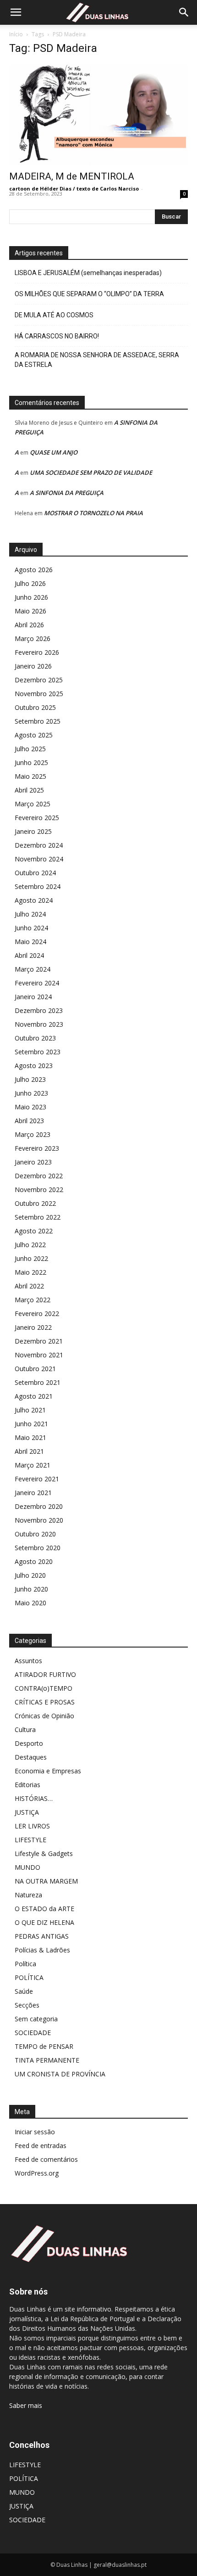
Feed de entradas (41, 2146)
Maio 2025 (30, 776)
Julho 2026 (30, 583)
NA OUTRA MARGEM (46, 1881)
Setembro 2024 (38, 886)
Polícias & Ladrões (42, 1950)
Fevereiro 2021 (37, 1479)
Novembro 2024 (39, 859)
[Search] (184, 12)
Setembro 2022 (38, 1217)
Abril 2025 (29, 790)
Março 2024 (33, 969)
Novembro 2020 (39, 1520)
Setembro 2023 (38, 1052)
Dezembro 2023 (39, 1010)
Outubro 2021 (35, 1369)
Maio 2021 (30, 1437)
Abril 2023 (29, 1121)
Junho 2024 (31, 928)
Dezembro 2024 (39, 845)
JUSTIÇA (27, 1812)
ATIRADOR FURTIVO (45, 1674)
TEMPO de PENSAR (44, 2046)
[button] (16, 12)
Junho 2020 (31, 1589)
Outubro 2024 (35, 873)
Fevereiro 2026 (37, 652)
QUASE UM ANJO (54, 452)
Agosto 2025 (34, 735)
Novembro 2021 (39, 1355)
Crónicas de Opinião (44, 1716)
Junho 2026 (31, 597)
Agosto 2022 (34, 1231)
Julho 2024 (30, 914)
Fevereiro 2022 (37, 1313)
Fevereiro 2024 (37, 983)
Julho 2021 (30, 1410)
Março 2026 (33, 638)
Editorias (27, 1785)
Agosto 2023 (34, 1066)
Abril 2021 (29, 1451)
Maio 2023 (30, 1107)
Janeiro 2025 (33, 831)
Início (16, 34)
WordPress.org (37, 2173)
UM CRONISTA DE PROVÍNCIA (60, 2074)
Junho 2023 (31, 1093)
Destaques (31, 1757)
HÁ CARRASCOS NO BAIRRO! (57, 336)
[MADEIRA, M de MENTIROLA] (98, 115)
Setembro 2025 (38, 721)
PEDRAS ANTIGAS (42, 1936)
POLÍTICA (29, 1977)
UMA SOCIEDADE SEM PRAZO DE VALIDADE (91, 472)
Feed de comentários (46, 2159)
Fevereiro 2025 (37, 818)
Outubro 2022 (35, 1203)
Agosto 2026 (34, 570)
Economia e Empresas (48, 1771)
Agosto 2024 (34, 900)
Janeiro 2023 (33, 1162)
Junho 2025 (31, 762)
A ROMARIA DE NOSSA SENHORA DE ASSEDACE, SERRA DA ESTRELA (97, 360)
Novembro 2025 (39, 694)
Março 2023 (33, 1134)
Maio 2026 (30, 611)
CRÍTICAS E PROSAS (45, 1702)
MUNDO (27, 1867)
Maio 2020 (30, 1603)
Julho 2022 (30, 1245)
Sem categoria (36, 2019)
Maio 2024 (30, 942)
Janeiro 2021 (33, 1493)
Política (25, 1964)
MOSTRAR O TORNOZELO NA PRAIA (93, 513)
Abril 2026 (29, 625)
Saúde (24, 1991)
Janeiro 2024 (33, 997)
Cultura (25, 1730)
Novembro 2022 (39, 1190)
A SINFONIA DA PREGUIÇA (67, 493)
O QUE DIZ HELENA (44, 1922)
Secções (27, 2005)
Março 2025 (33, 804)
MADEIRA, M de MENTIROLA (72, 176)
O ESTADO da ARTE (44, 1909)
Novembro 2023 (39, 1024)
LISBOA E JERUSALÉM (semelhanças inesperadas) (88, 273)
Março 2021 (33, 1465)
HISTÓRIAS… (34, 1798)
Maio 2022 (30, 1272)
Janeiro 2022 (33, 1327)
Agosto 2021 (34, 1396)
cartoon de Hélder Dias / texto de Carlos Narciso (74, 188)
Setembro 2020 (38, 1548)
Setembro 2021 (38, 1382)
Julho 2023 (30, 1079)
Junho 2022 (31, 1258)
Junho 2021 (31, 1424)
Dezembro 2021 (39, 1341)
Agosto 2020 (34, 1561)
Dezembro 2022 (39, 1176)
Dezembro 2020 (39, 1506)
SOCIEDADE (33, 2033)
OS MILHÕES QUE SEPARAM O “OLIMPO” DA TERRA (89, 294)
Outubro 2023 (35, 1038)
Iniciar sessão (35, 2132)
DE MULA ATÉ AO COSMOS (54, 315)
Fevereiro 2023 (37, 1148)
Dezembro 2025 (39, 680)
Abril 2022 (29, 1286)
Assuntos (28, 1661)
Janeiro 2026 (33, 666)
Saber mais (26, 2405)
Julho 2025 (30, 749)
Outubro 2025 (35, 707)
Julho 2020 (30, 1575)
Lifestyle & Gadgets (44, 1853)
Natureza (28, 1895)
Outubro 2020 (35, 1534)
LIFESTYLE (30, 1840)
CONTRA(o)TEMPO (44, 1688)
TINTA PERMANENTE (47, 2060)
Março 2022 (33, 1300)
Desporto (29, 1743)
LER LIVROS (32, 1826)
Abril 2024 (29, 955)
